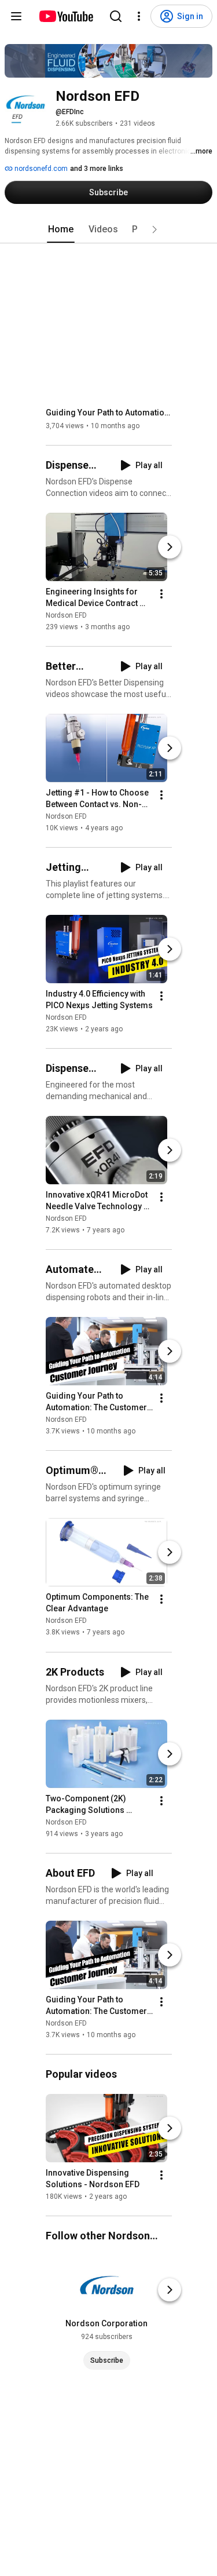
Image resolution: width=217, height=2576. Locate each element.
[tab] (61, 229)
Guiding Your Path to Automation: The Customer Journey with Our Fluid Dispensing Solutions (109, 413)
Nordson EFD (66, 615)
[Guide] (16, 16)
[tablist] (109, 229)
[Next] (170, 547)
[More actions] (161, 594)
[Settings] (139, 16)
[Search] (116, 16)
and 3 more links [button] (97, 169)
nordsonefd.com (40, 169)
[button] (155, 229)
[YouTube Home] (66, 16)
